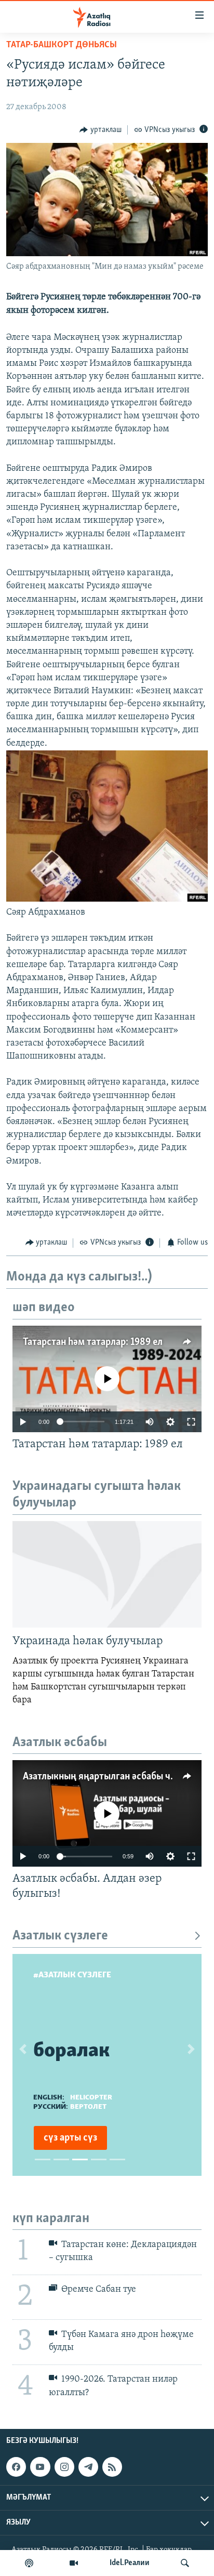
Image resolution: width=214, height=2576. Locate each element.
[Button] (101, 130)
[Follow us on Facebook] (16, 2467)
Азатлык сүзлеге (60, 1936)
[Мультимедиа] (74, 2563)
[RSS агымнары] (112, 2467)
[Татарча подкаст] (29, 2563)
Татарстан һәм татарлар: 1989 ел (93, 1342)
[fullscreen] (191, 1422)
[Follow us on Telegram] (88, 2467)
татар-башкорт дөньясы (62, 45)
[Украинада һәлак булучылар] (107, 1574)
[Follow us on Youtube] (40, 2467)
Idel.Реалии (130, 2563)
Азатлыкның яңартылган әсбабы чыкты (108, 1777)
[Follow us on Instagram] (64, 2467)
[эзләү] (185, 2563)
